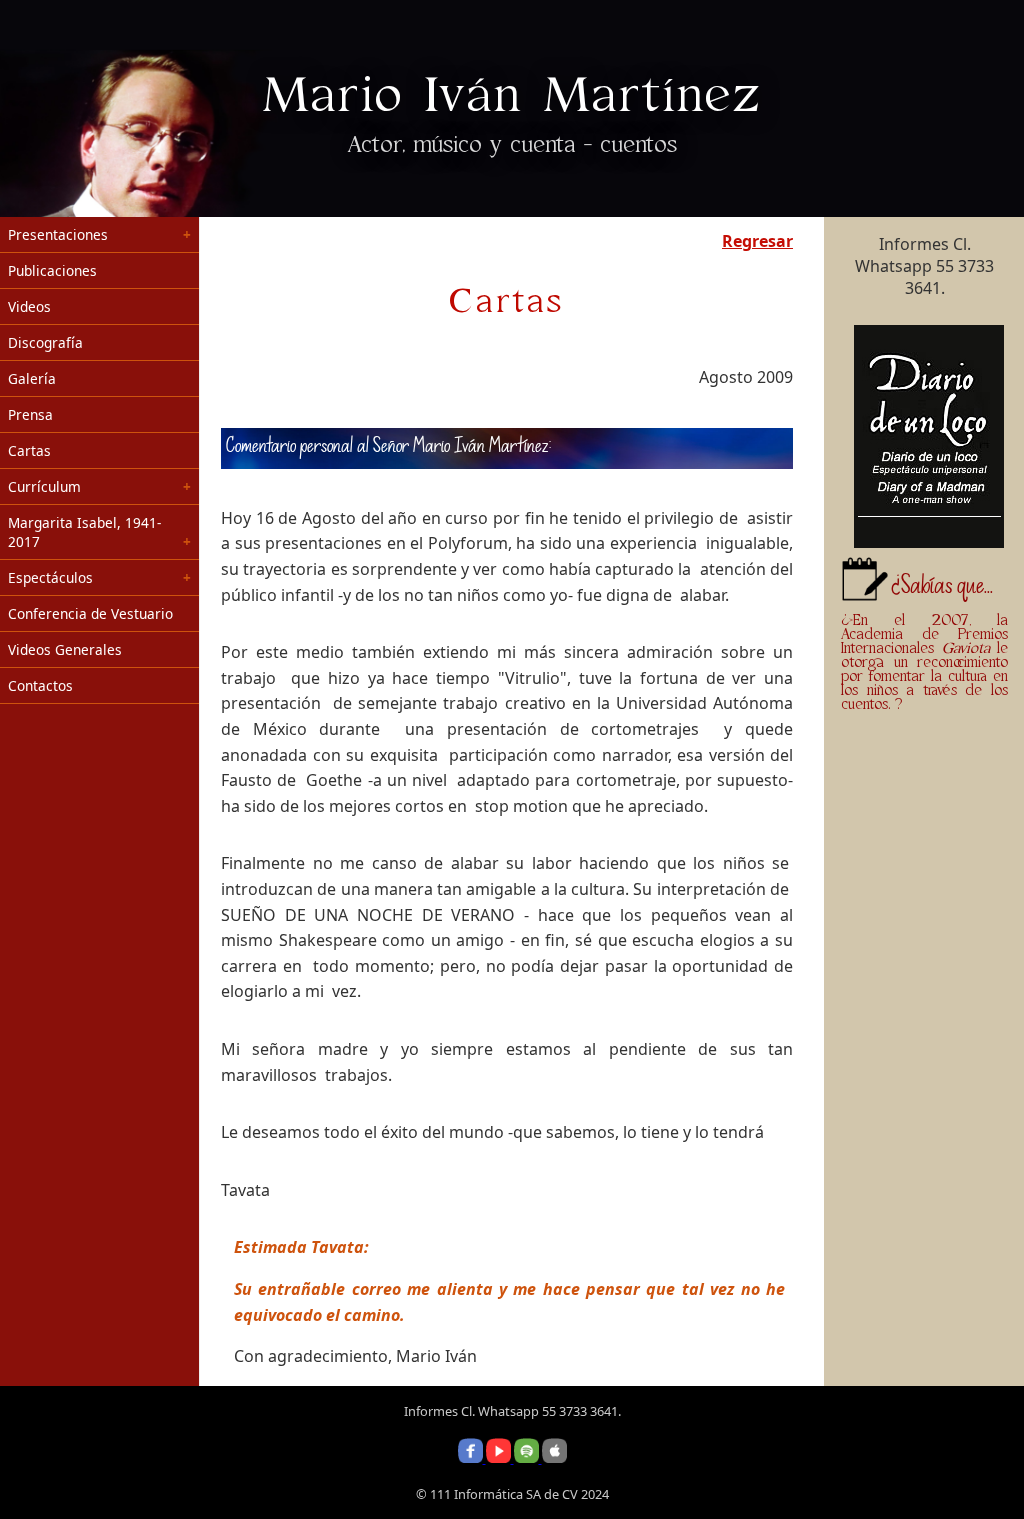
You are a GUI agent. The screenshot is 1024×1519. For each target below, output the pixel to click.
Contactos (40, 685)
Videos (29, 306)
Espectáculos (50, 577)
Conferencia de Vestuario (90, 613)
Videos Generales (65, 649)
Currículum (44, 486)
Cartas (29, 450)
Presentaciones (58, 234)
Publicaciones (52, 270)
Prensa (30, 414)
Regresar (757, 241)
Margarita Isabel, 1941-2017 (84, 532)
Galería (32, 378)
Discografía (45, 342)
